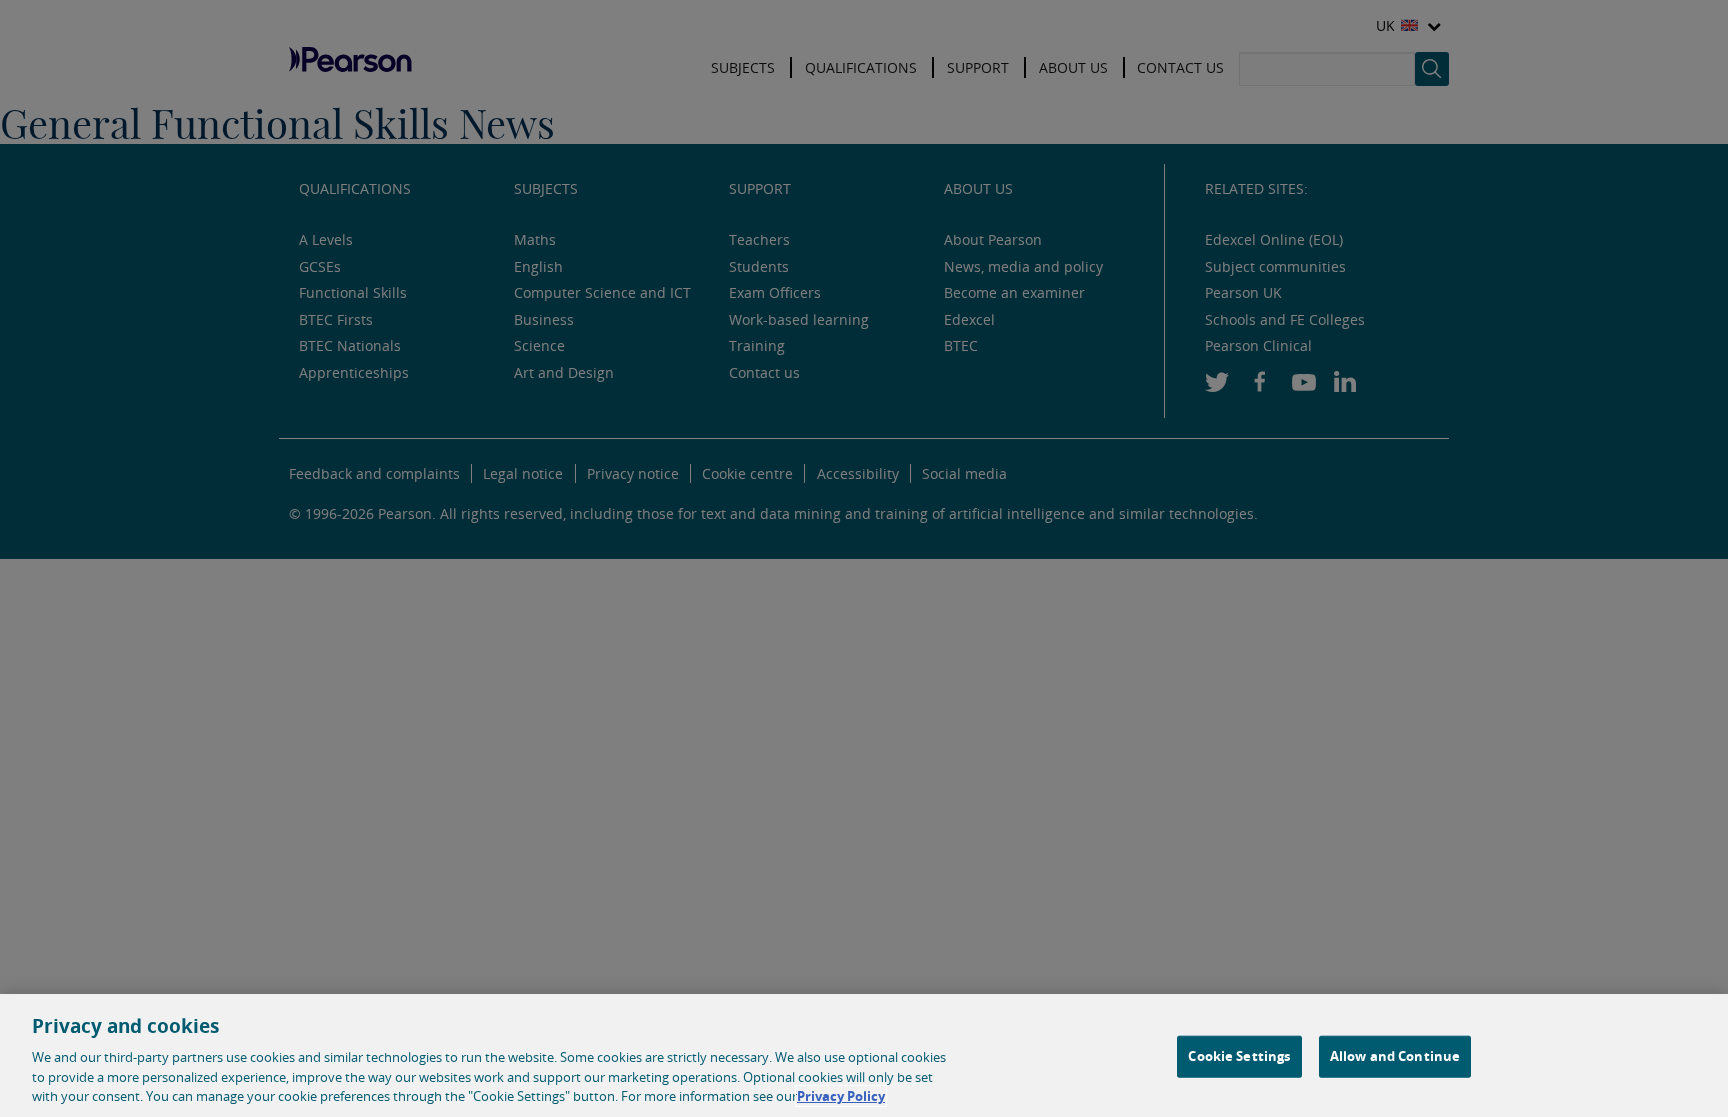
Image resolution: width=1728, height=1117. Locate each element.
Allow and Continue (1395, 1056)
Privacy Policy (841, 1096)
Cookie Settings (1239, 1056)
